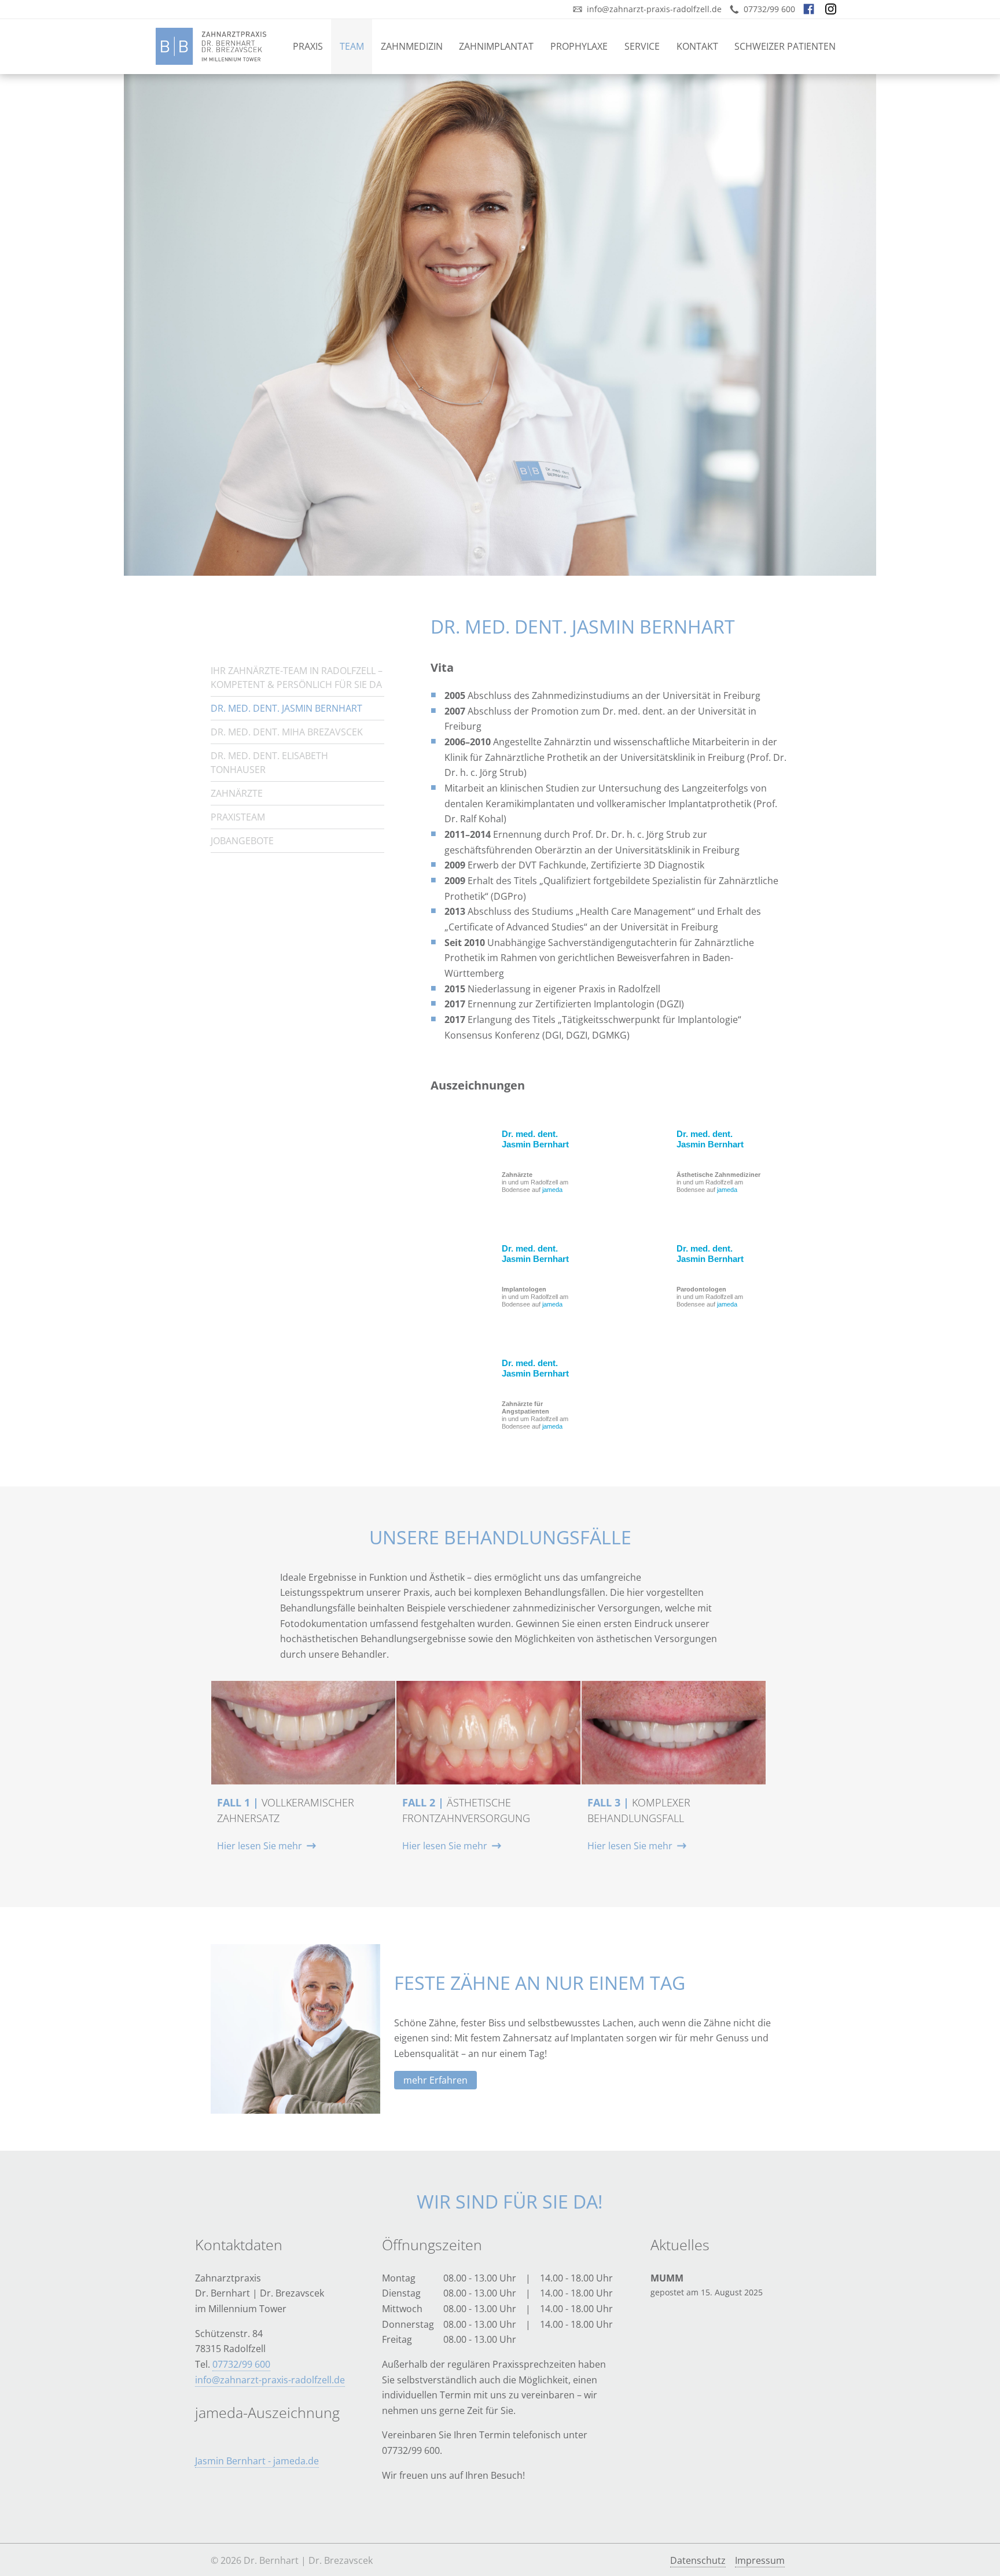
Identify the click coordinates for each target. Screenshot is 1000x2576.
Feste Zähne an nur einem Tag (540, 1983)
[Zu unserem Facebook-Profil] (814, 9)
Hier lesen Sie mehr (260, 1846)
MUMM (667, 2278)
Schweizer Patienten (785, 46)
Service (642, 46)
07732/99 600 (241, 2364)
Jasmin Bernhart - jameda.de (257, 2461)
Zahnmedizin (412, 46)
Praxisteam (238, 817)
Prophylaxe (579, 46)
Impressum (760, 2560)
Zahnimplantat (496, 46)
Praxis (308, 46)
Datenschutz (698, 2560)
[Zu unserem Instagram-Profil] (836, 9)
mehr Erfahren (435, 2080)
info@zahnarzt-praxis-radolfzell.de (270, 2380)
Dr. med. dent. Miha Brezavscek (287, 732)
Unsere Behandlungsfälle (500, 1537)
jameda (552, 1190)
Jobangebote (242, 841)
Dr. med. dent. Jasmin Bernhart (535, 1139)
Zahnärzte (237, 793)
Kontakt (697, 46)
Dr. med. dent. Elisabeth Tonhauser (269, 763)
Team (352, 46)
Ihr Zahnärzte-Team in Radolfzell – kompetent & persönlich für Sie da (297, 678)
